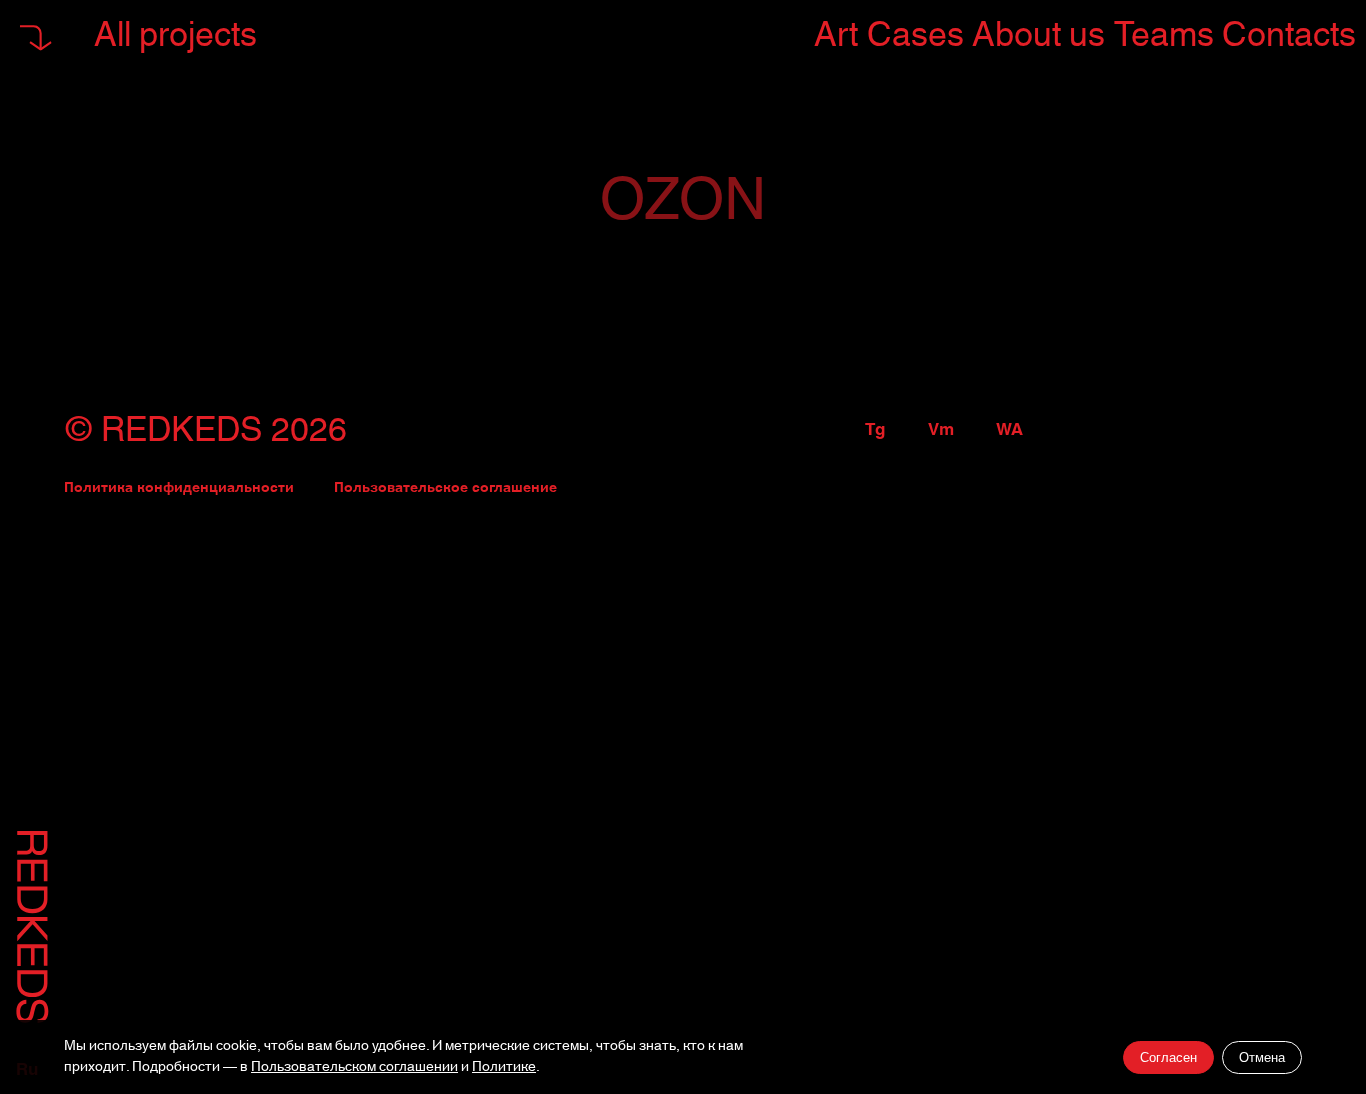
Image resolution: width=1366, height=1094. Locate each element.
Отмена (1262, 1057)
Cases (915, 35)
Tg (875, 430)
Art (836, 35)
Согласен (1168, 1057)
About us (1038, 35)
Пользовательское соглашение (445, 488)
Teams (1164, 35)
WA (1009, 430)
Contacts (1289, 35)
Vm (941, 430)
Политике (504, 1067)
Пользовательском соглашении (354, 1067)
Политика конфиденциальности (179, 488)
